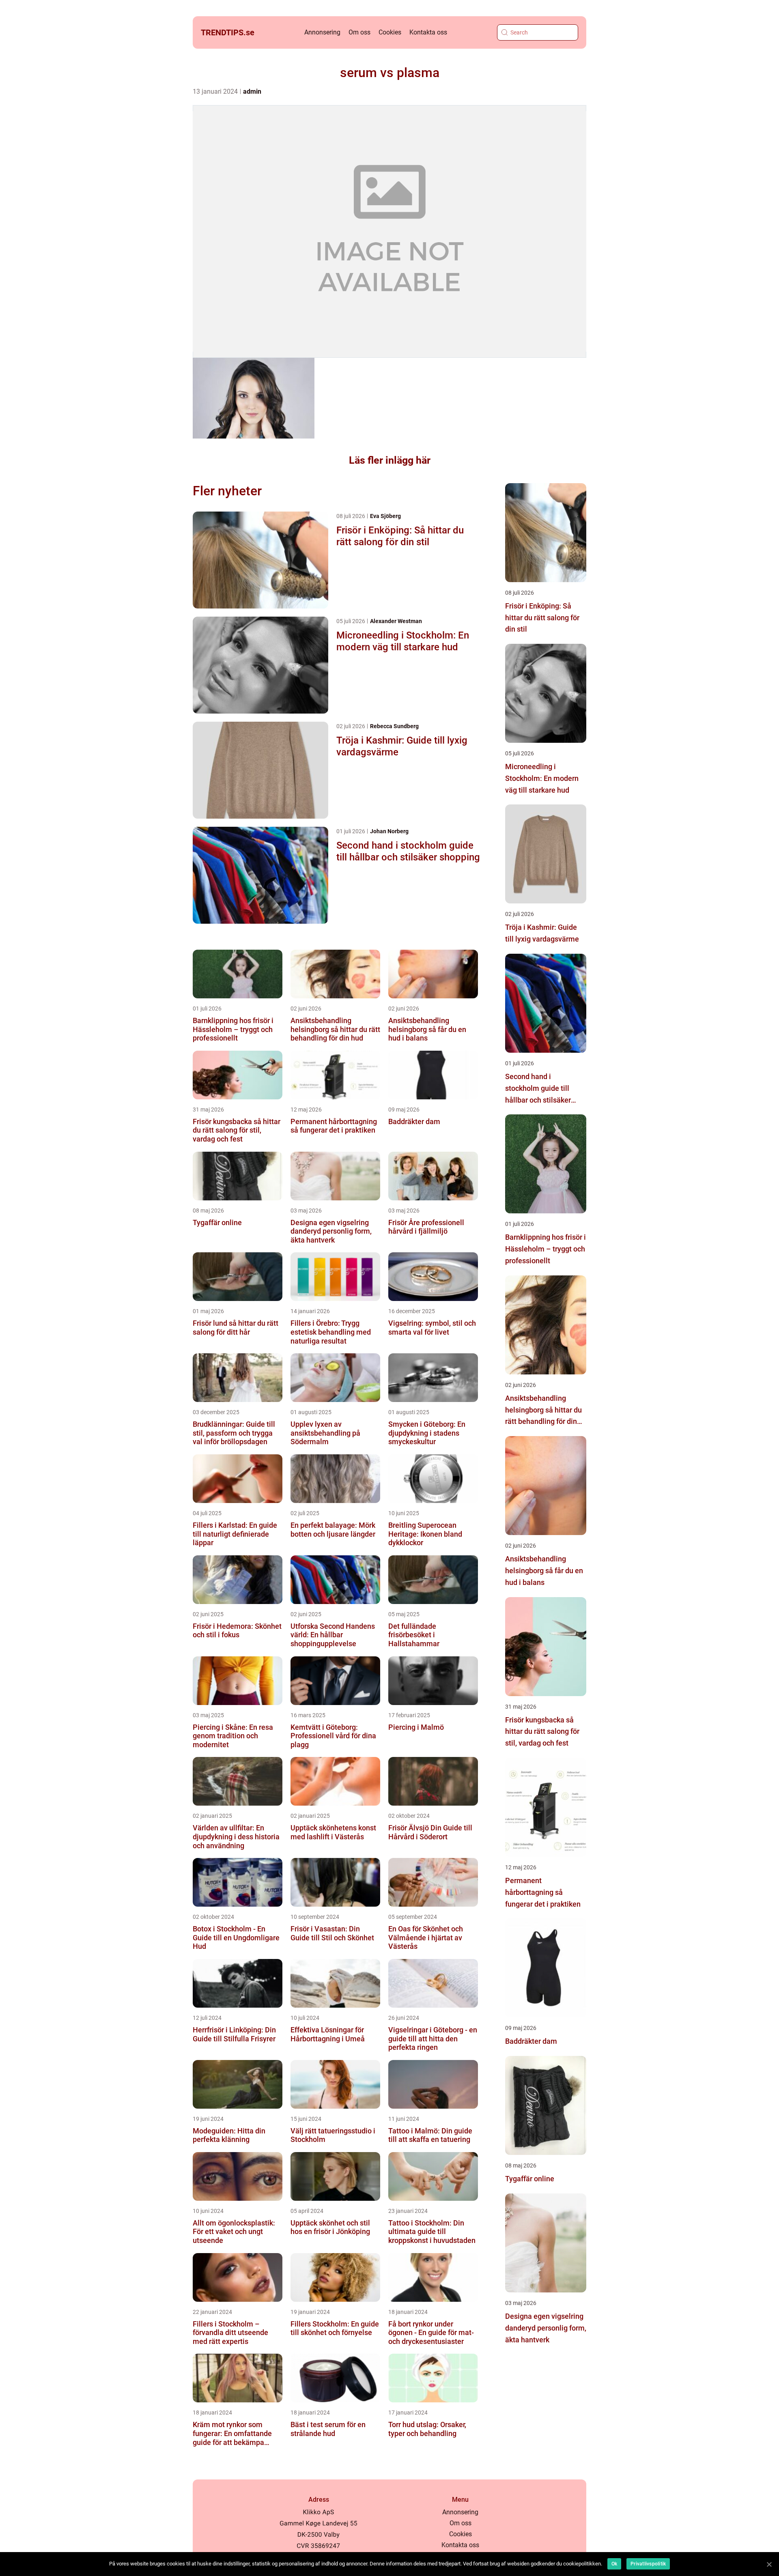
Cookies (390, 32)
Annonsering (322, 32)
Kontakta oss (428, 32)
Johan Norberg (389, 831)
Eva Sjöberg (385, 516)
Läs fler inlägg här (390, 460)
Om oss (359, 32)
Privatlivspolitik (648, 2564)
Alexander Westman (396, 621)
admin (252, 91)
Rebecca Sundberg (394, 726)
